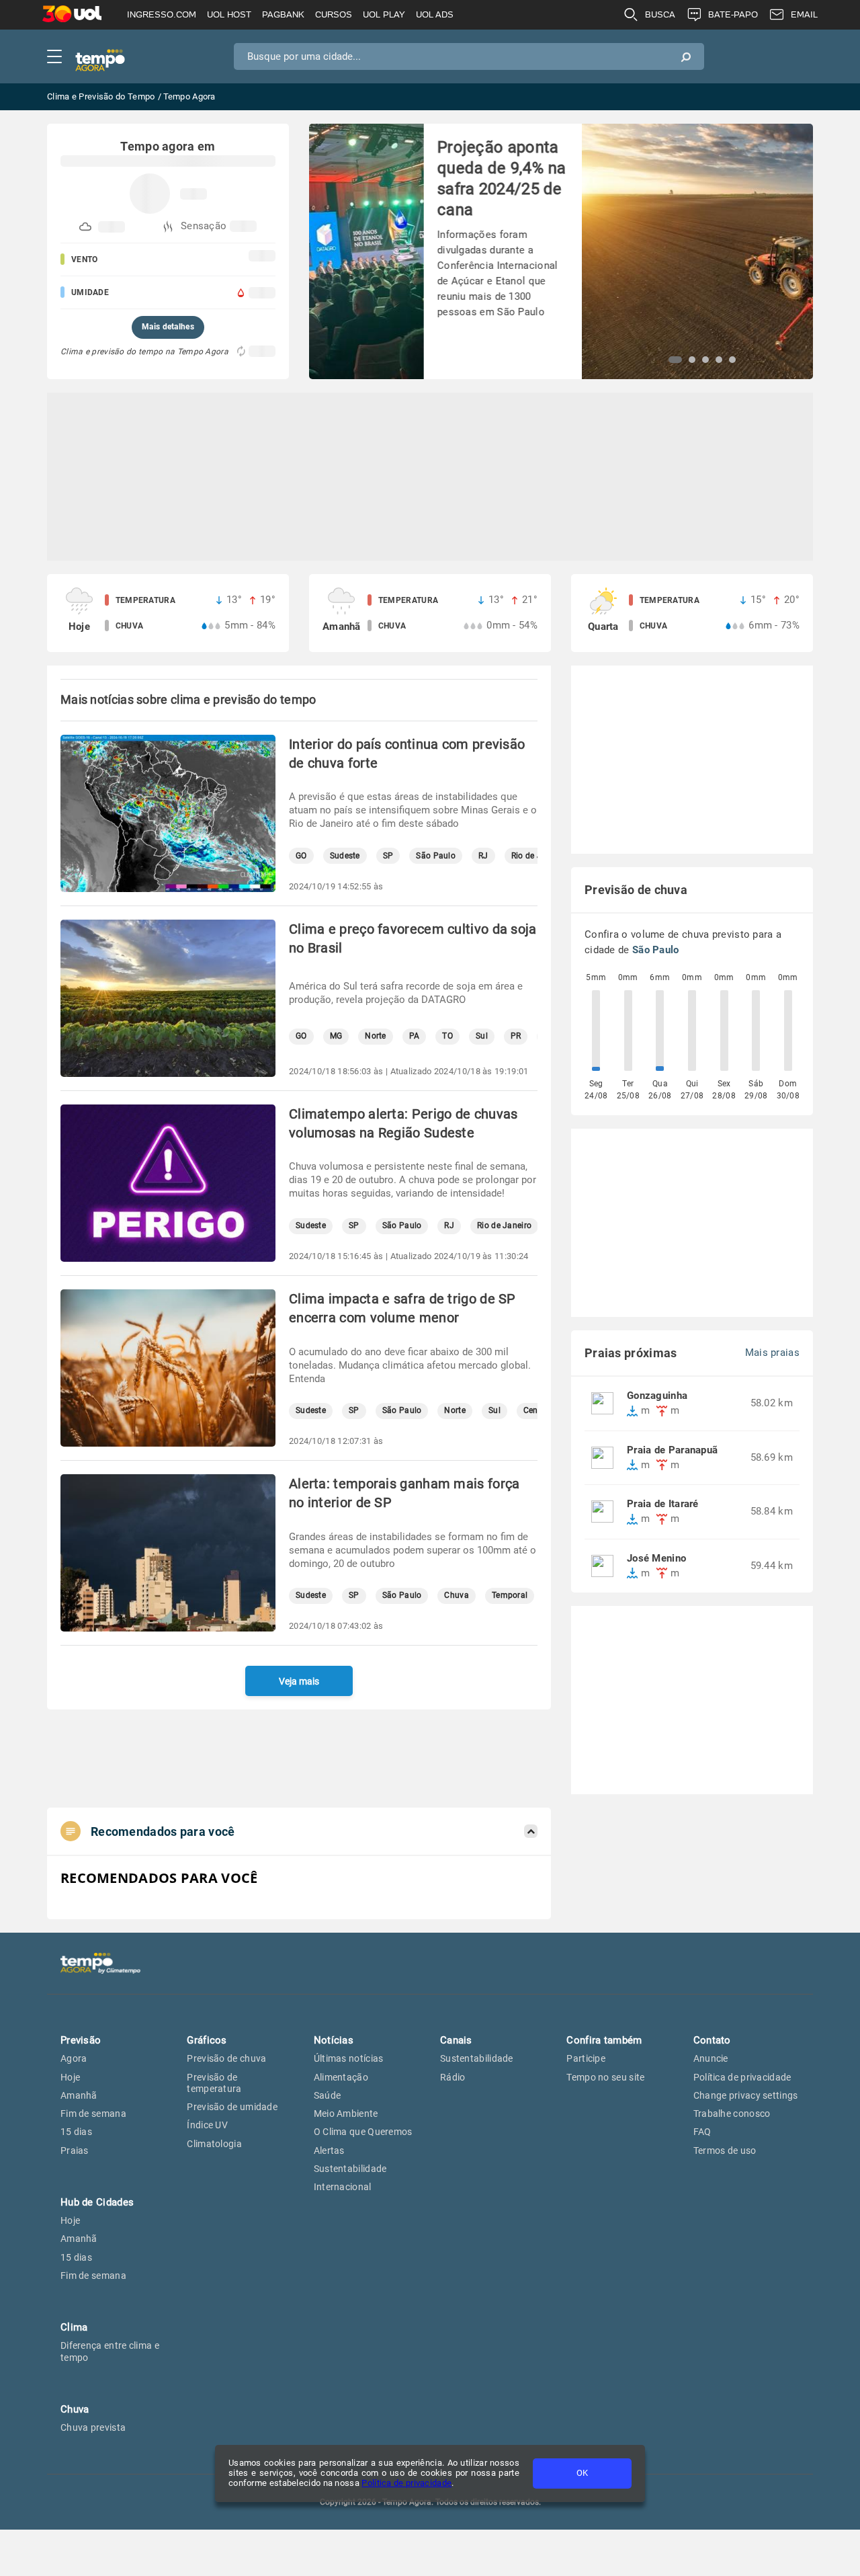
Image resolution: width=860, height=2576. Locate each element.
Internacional (343, 2187)
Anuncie (711, 2058)
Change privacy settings (746, 2095)
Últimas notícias (349, 2058)
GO (301, 856)
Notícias (334, 2040)
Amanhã (79, 2095)
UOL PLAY (384, 14)
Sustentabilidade (350, 2169)
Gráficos (207, 2040)
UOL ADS (435, 14)
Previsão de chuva (226, 2058)
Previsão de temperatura (214, 2083)
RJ (483, 856)
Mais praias (772, 1353)
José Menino (656, 1559)
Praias (75, 2150)
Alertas (329, 2150)
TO (447, 1036)
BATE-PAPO (733, 14)
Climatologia (214, 2144)
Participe (586, 2058)
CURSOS (334, 14)
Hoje (70, 2077)
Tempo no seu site (605, 2077)
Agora (74, 2058)
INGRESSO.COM (162, 14)
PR (516, 1036)
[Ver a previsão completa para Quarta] (692, 613)
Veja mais (299, 1681)
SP (388, 856)
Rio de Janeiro (504, 1226)
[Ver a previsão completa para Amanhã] (430, 613)
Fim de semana (93, 2114)
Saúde (328, 2095)
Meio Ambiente (346, 2114)
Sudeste (345, 856)
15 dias (76, 2132)
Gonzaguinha (657, 1396)
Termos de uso (725, 2150)
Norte (376, 1036)
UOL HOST (229, 14)
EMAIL (804, 14)
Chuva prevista (93, 2427)
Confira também (604, 2040)
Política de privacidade (406, 2483)
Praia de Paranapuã (672, 1450)
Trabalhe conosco (732, 2114)
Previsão (81, 2040)
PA (415, 1036)
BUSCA (660, 14)
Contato (712, 2040)
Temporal (510, 1596)
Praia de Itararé (663, 1504)
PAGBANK (283, 14)
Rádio (453, 2077)
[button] (675, 360)
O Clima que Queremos (363, 2132)
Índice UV (207, 2125)
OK (582, 2473)
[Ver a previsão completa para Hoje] (168, 613)
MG (336, 1036)
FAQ (702, 2132)
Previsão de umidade (232, 2107)
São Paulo (436, 856)
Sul (482, 1036)
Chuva (457, 1596)
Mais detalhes (168, 327)
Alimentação (341, 2077)
